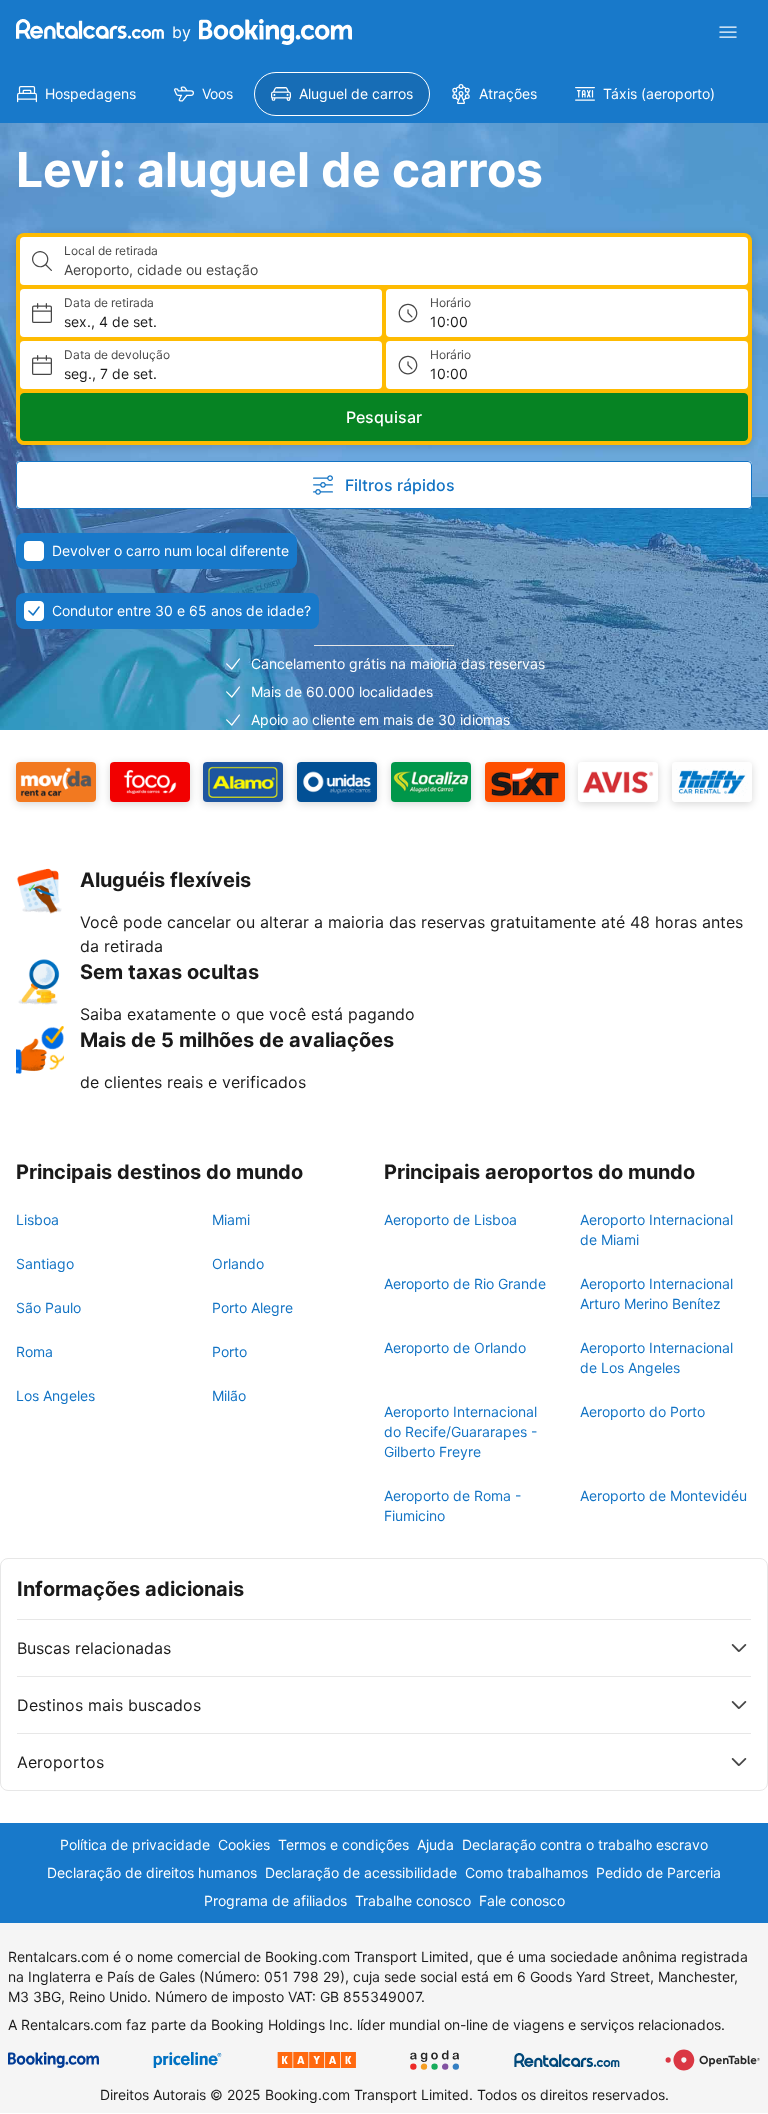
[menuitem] (76, 94)
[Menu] (728, 32)
